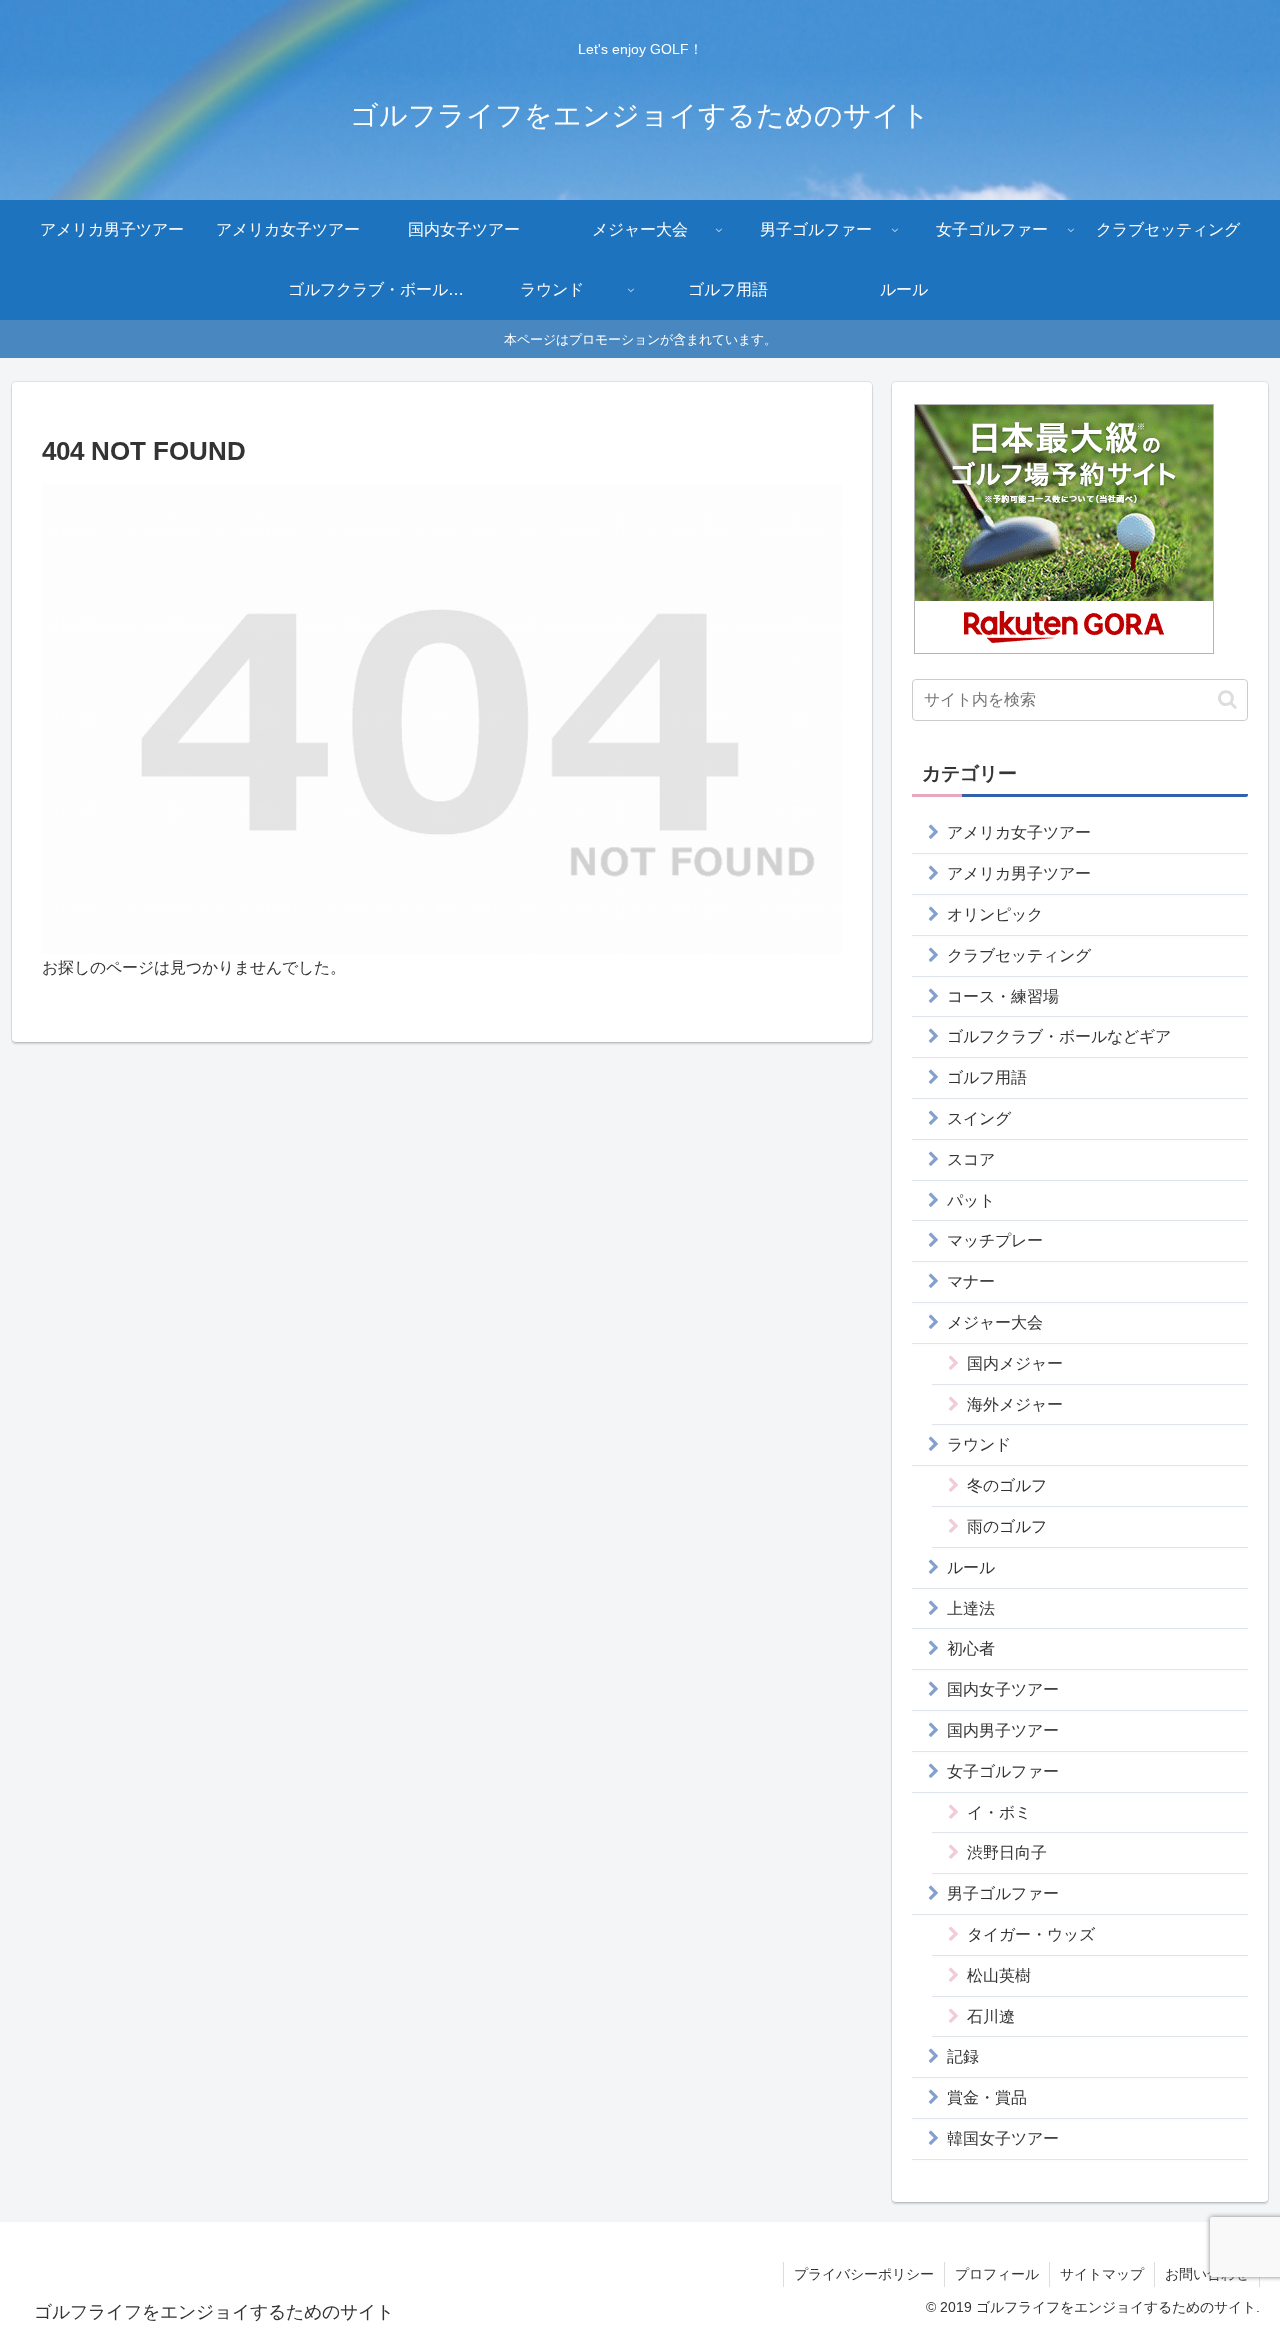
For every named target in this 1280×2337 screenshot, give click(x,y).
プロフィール (997, 2274)
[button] (1227, 699)
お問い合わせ (1207, 2274)
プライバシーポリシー (864, 2274)
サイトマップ (1102, 2274)
